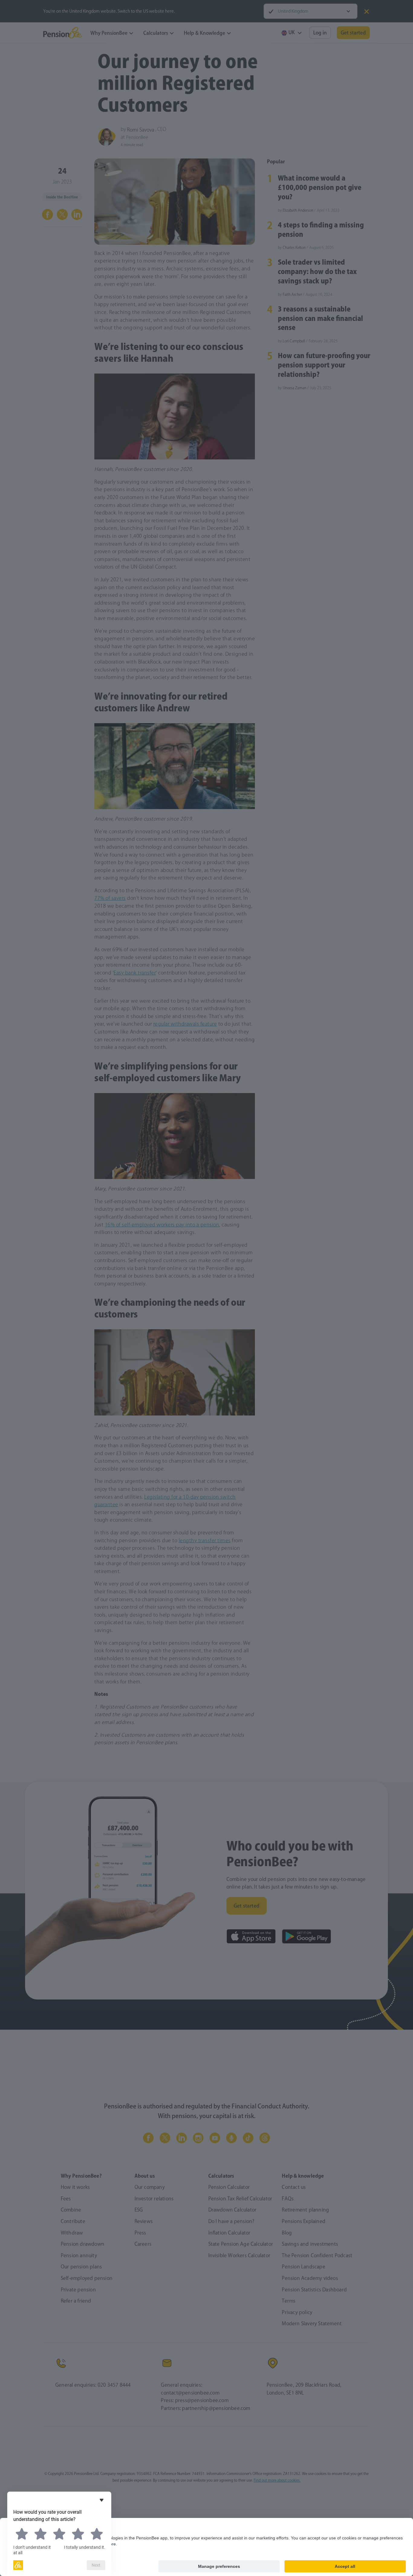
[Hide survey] (102, 2500)
